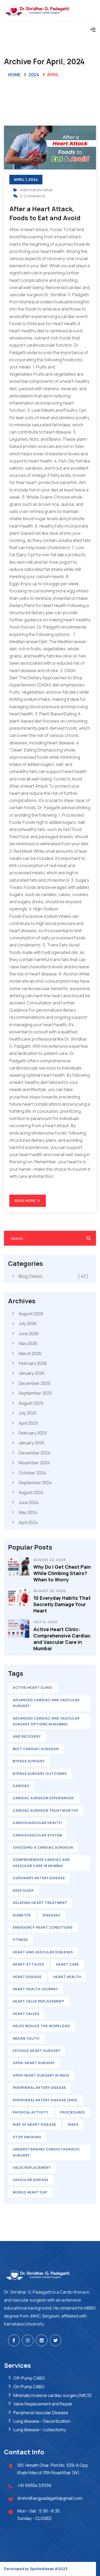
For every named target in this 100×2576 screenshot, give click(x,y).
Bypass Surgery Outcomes (40, 1774)
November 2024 (34, 1463)
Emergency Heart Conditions (43, 1927)
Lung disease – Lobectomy (40, 2430)
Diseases (52, 1915)
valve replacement (32, 2168)
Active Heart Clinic (33, 1688)
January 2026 (32, 1373)
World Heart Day (30, 2192)
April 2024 (28, 1522)
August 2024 (31, 1492)
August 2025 (31, 1403)
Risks (73, 2125)
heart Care (68, 1964)
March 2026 (30, 1353)
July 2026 (28, 1323)
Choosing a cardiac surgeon (43, 1847)
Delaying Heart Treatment (40, 1903)
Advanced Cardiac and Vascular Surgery (46, 1703)
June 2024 (29, 1503)
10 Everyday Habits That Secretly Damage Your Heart (62, 1604)
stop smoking (27, 2137)
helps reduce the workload (41, 2026)
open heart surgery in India (41, 2075)
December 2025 (35, 1383)
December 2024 (35, 1453)
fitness (20, 1940)
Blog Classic (53, 1276)
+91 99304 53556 (34, 2485)
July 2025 (28, 1413)
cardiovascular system (37, 1835)
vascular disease (31, 2180)
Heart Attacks (29, 1964)
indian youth (26, 2038)
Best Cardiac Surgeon (36, 1749)
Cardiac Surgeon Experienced (43, 1798)
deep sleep (23, 1890)
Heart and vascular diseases (43, 1952)
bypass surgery (29, 1761)
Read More (26, 1201)
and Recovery (27, 1736)
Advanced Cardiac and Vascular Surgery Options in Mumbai (46, 1721)
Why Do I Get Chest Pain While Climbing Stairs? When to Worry (62, 1573)
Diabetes (22, 1915)
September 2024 (35, 1483)
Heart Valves (26, 2014)
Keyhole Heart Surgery (37, 2051)
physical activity (31, 2112)
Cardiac (21, 1786)
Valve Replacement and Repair (43, 2404)
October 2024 (32, 1473)
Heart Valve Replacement (39, 2001)
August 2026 (31, 1314)
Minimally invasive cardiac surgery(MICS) (53, 2395)
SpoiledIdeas (42, 2569)
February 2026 (33, 1363)
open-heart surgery (34, 2063)
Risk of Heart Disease (35, 2125)
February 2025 (33, 1433)
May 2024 (28, 1512)
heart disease (27, 1977)
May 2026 (28, 1343)
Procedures (73, 2112)
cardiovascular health (37, 1823)
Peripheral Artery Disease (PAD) (45, 2100)
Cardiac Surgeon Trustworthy (46, 1811)
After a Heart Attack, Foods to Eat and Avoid (45, 213)
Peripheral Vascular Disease (41, 2413)
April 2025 (28, 1423)
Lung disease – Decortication (42, 2421)
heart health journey (35, 1989)
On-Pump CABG (29, 2387)
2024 (34, 75)
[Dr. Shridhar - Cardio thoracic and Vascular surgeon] (50, 11)
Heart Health (67, 1977)
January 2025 (32, 1443)
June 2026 (29, 1334)
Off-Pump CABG (29, 2378)
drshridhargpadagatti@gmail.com (50, 2498)
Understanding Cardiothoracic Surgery (46, 2152)
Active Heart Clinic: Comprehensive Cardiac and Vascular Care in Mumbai (62, 1639)
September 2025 (35, 1393)
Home (14, 75)
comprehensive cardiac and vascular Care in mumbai (41, 1863)
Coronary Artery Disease (39, 1878)
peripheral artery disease (39, 2088)
